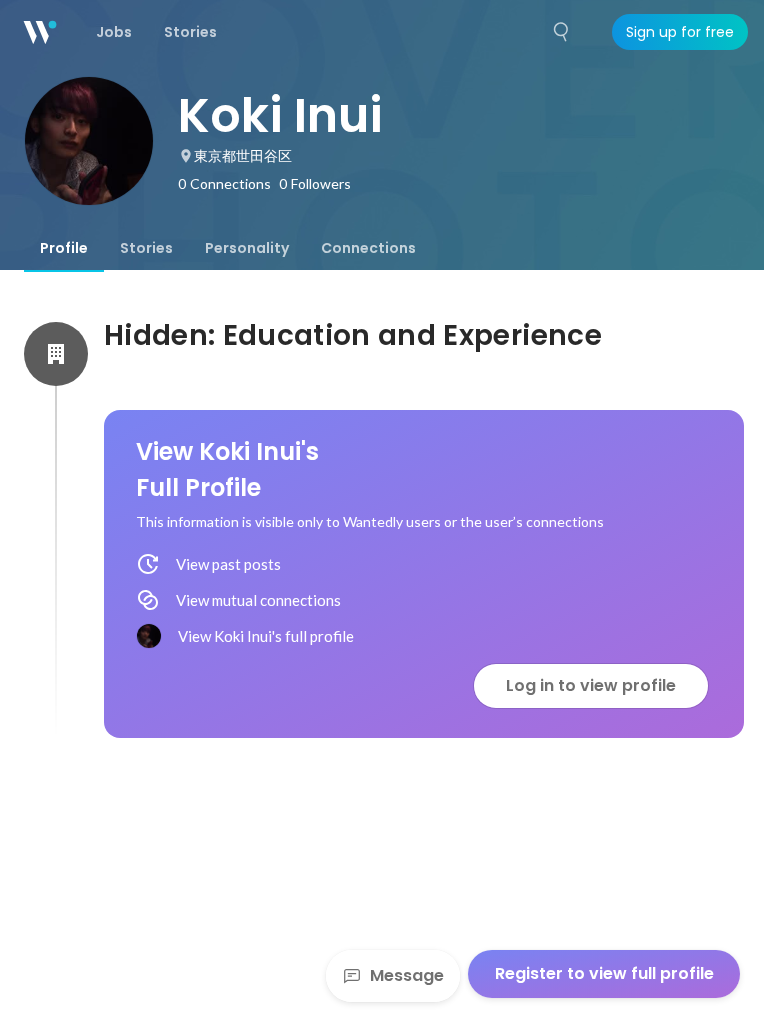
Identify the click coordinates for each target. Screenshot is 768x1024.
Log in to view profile (591, 685)
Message (407, 975)
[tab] (64, 248)
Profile (64, 248)
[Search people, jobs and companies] (562, 32)
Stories (146, 248)
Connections (368, 248)
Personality (247, 248)
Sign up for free (680, 32)
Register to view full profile (604, 973)
